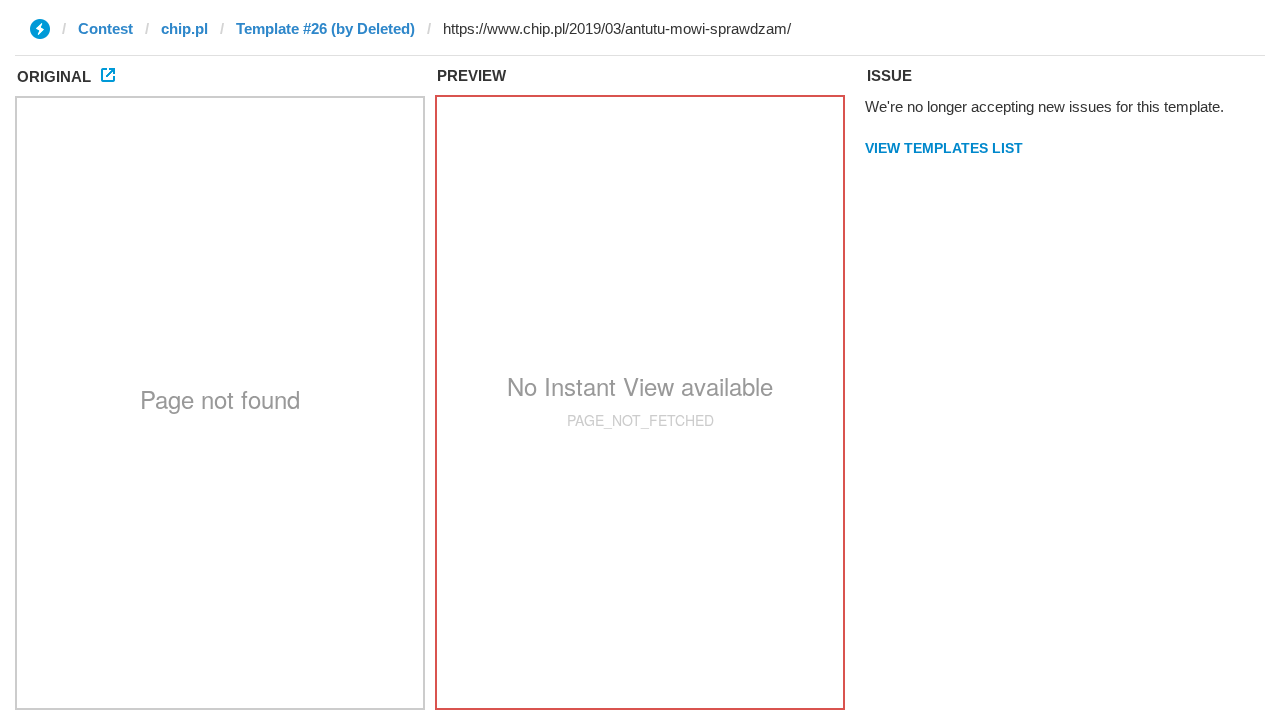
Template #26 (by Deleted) (325, 28)
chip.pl (184, 28)
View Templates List (944, 148)
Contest (105, 28)
